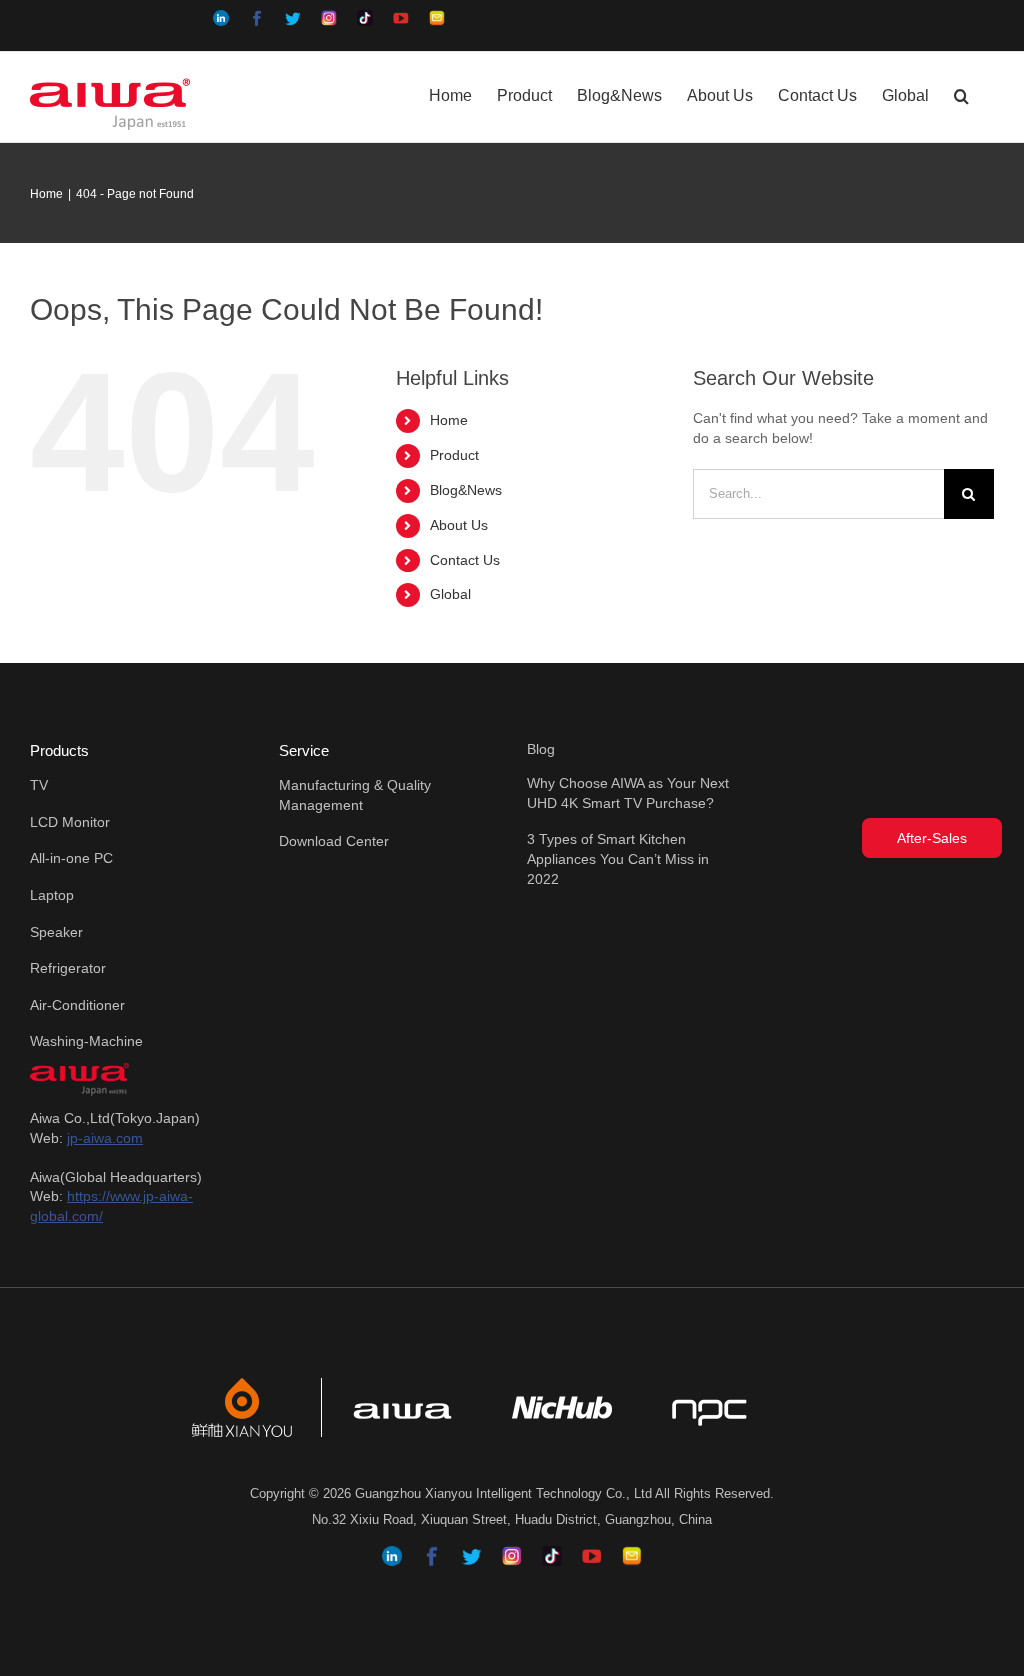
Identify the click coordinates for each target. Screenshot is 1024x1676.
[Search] (961, 94)
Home (449, 420)
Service (304, 750)
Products (59, 750)
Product (454, 455)
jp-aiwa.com (105, 1138)
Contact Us (465, 560)
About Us (459, 525)
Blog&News (466, 490)
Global (450, 594)
